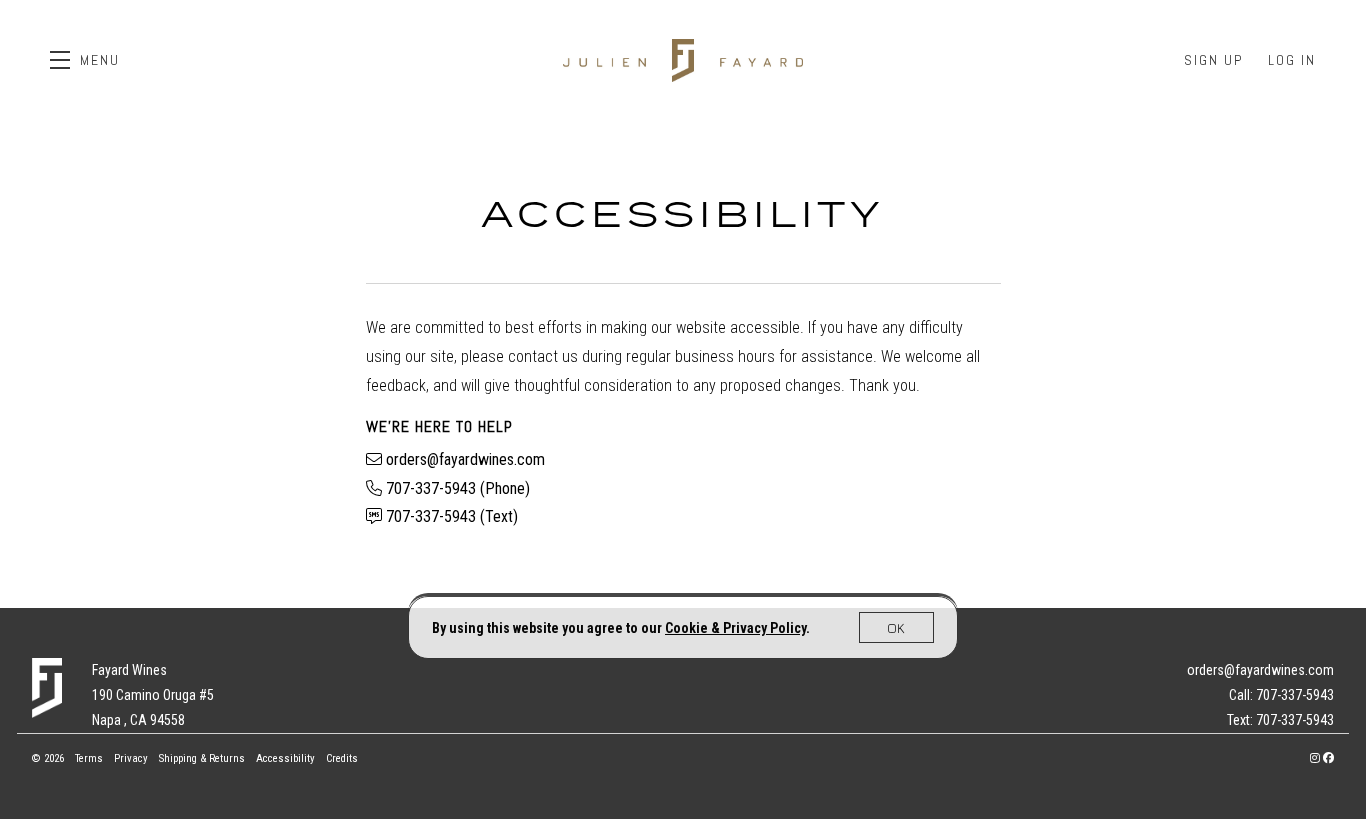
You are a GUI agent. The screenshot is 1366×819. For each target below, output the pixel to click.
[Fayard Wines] (47, 688)
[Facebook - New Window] (1328, 758)
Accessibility (287, 758)
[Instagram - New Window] (1316, 758)
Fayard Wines (683, 60)
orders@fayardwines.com (465, 459)
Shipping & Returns (203, 758)
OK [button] (896, 627)
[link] (735, 628)
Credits (342, 758)
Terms (90, 758)
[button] (85, 60)
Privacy (132, 758)
